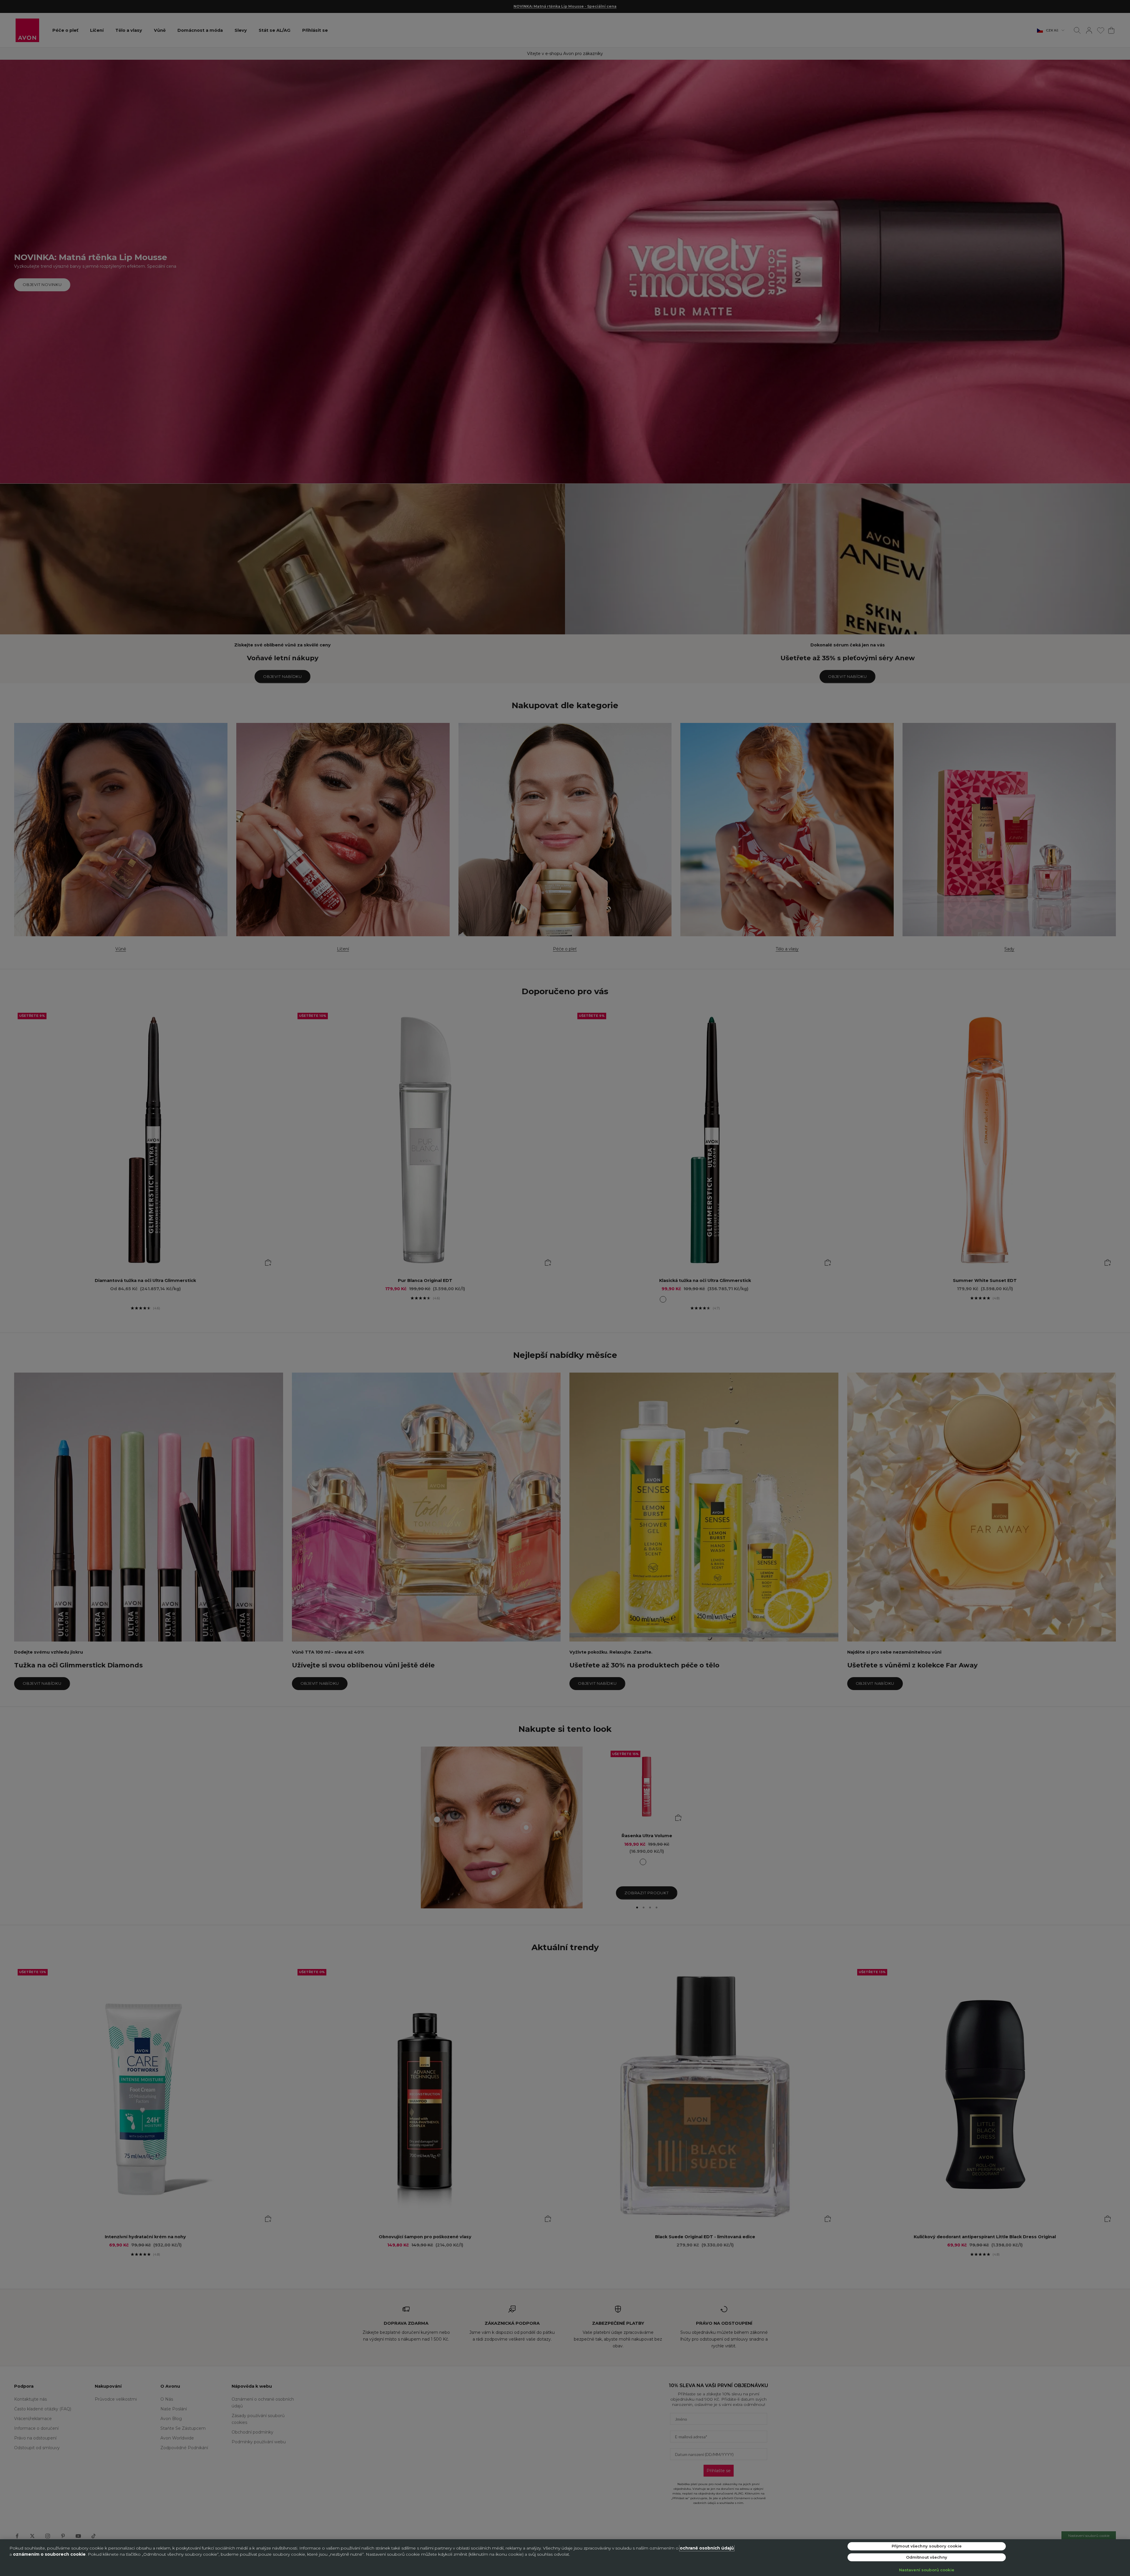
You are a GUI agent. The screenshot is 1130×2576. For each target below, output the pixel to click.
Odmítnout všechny (927, 2557)
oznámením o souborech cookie (49, 2554)
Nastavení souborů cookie (927, 2570)
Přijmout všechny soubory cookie (927, 2546)
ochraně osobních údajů (707, 2548)
